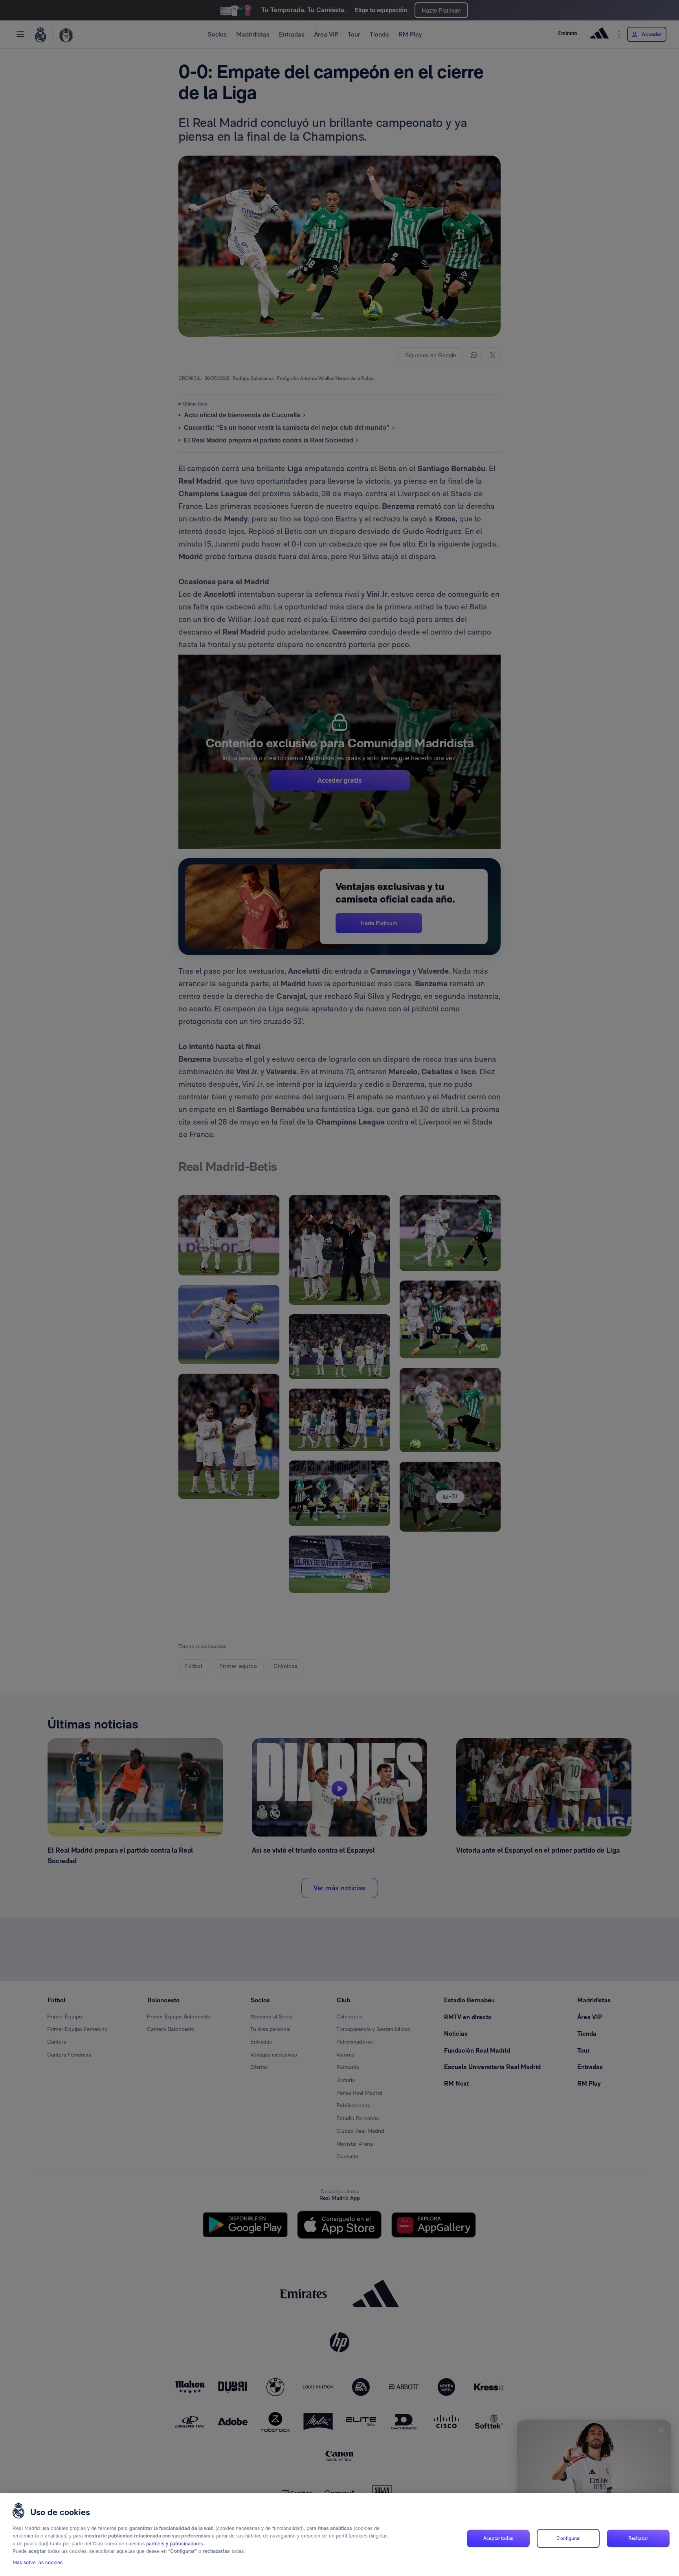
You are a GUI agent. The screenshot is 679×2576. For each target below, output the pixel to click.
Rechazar (638, 2538)
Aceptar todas (498, 2538)
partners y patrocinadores (174, 2544)
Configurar (568, 2538)
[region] (339, 2535)
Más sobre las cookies (38, 2563)
